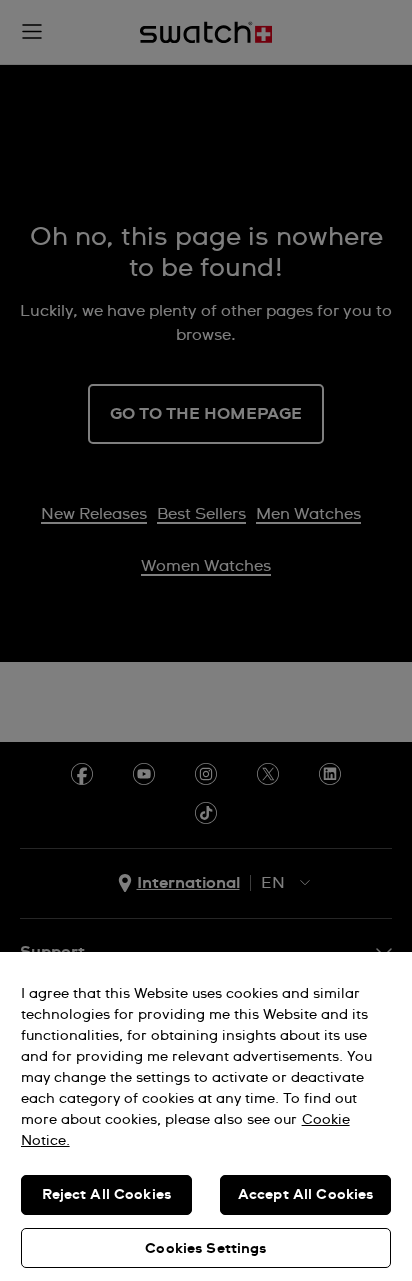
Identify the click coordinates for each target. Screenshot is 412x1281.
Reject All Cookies (107, 1195)
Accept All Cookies (306, 1195)
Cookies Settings (205, 1249)
